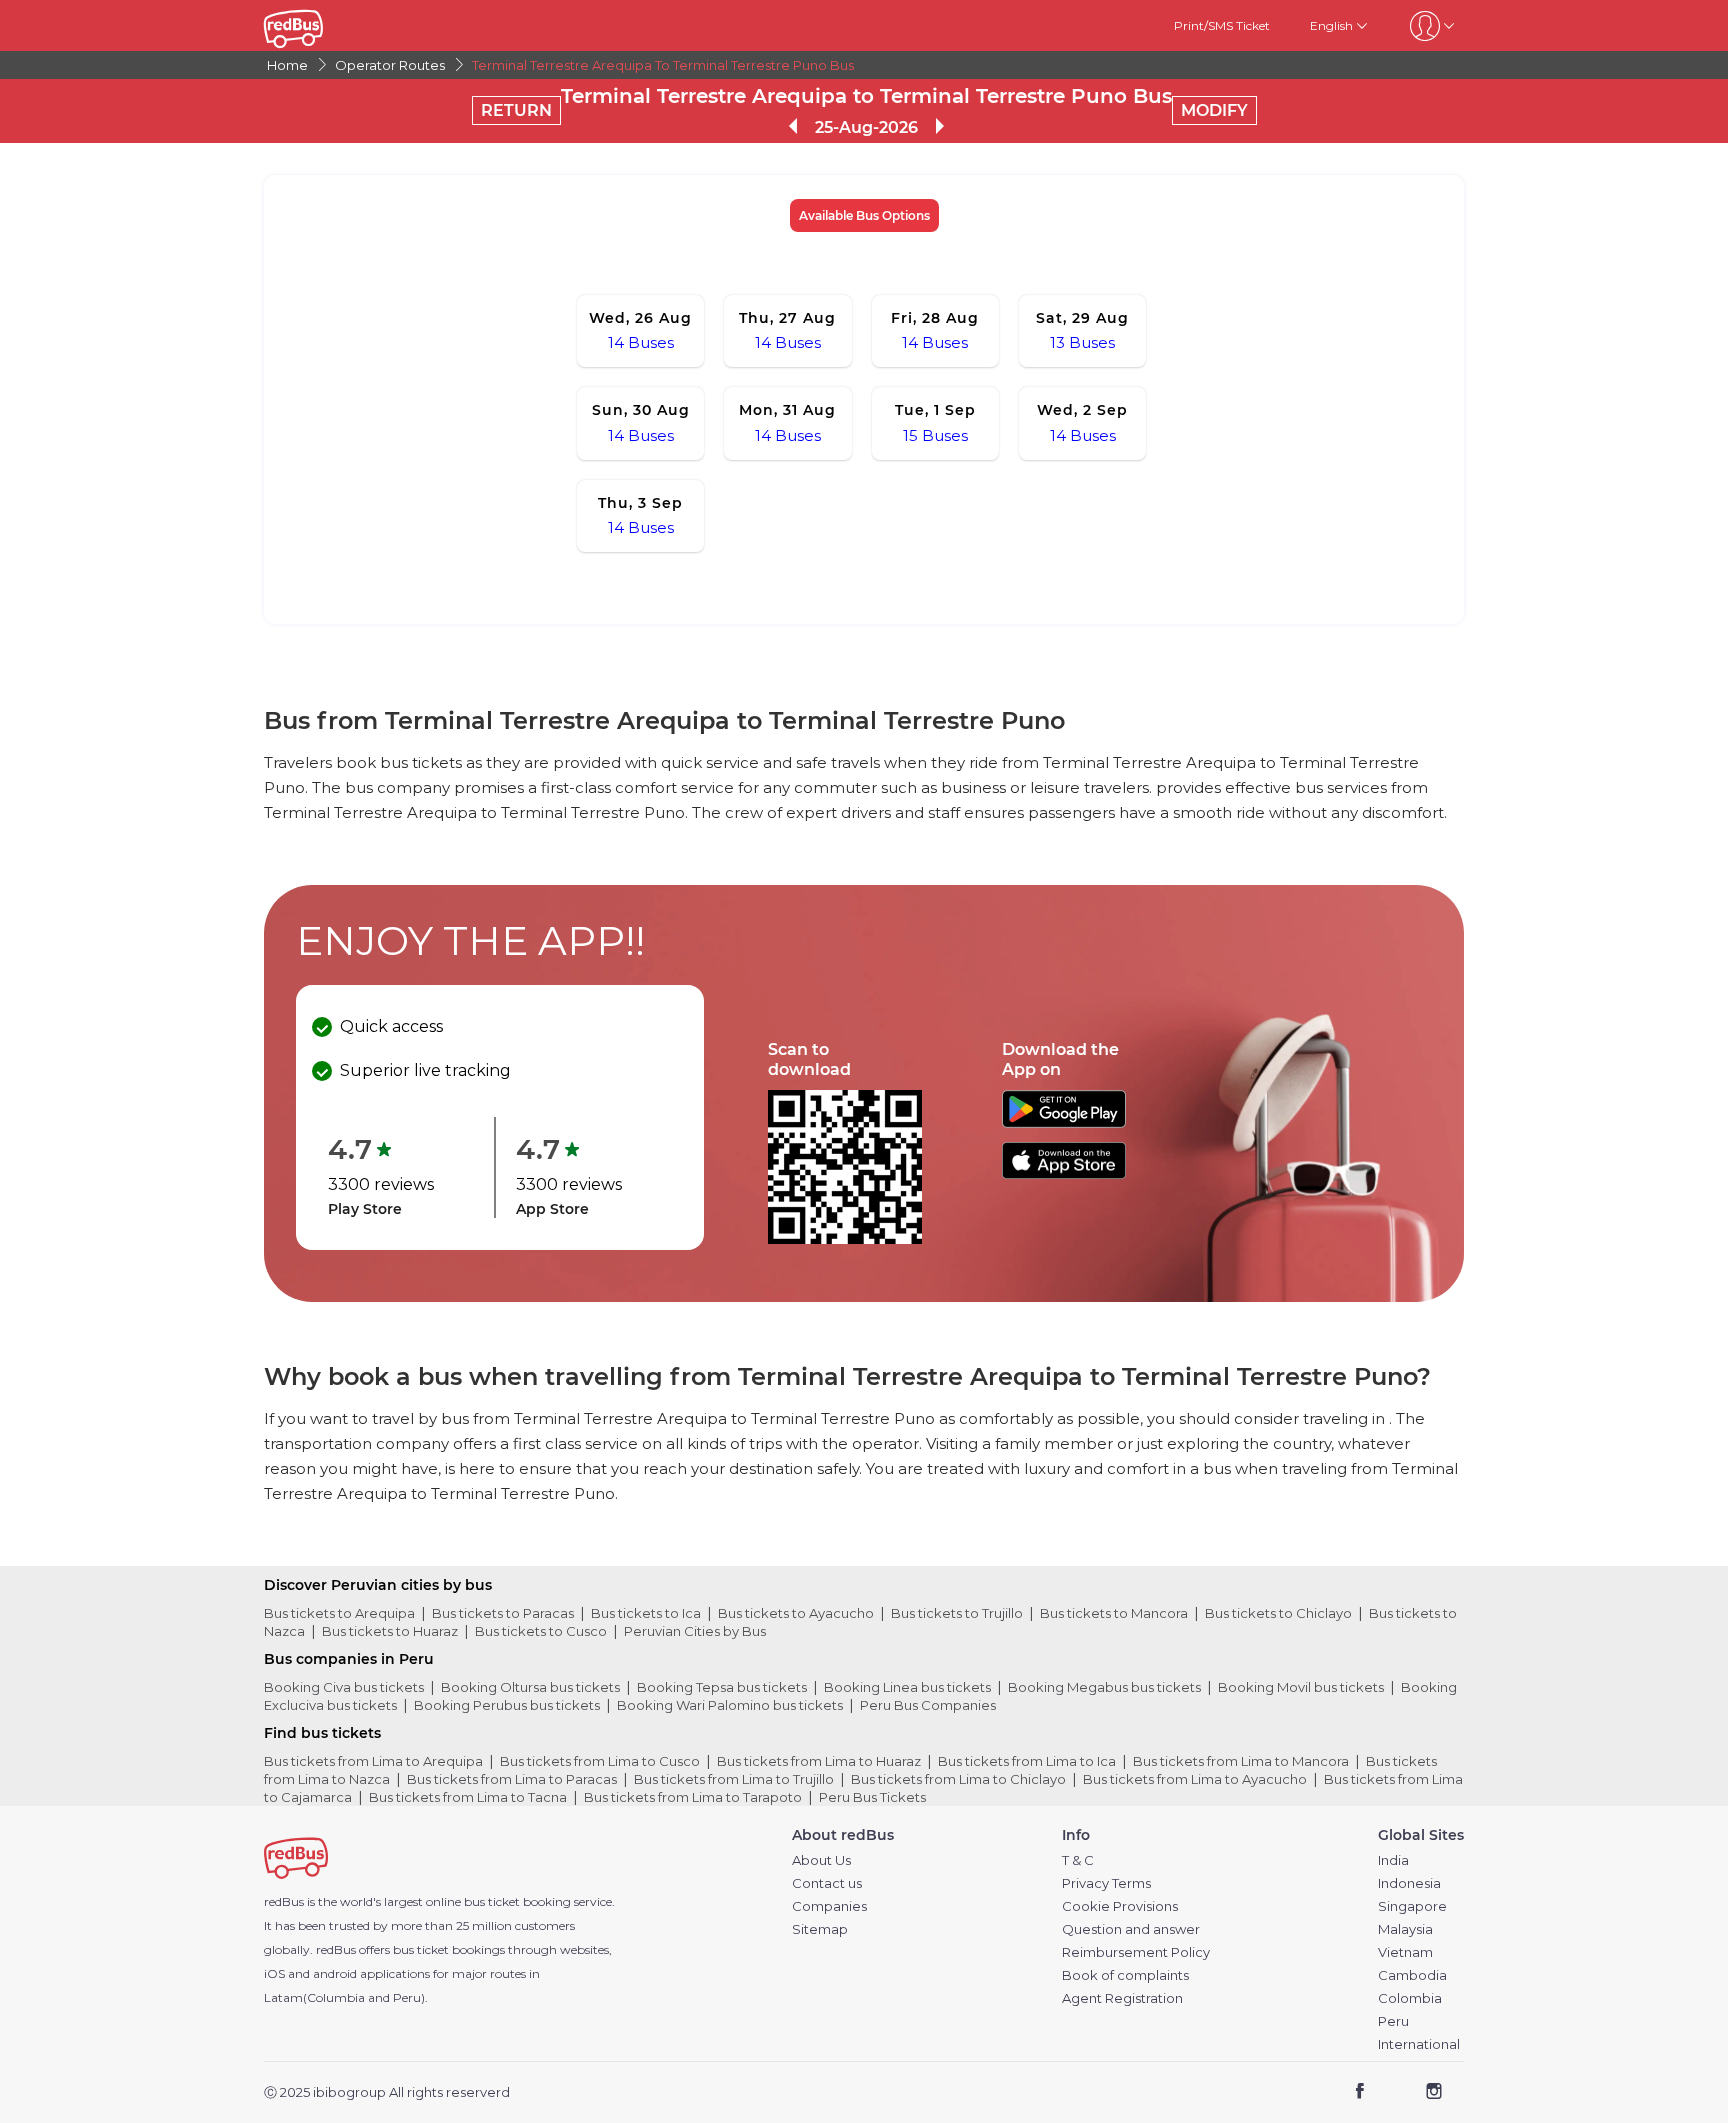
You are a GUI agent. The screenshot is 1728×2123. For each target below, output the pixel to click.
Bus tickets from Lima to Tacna (468, 1797)
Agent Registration (1122, 1998)
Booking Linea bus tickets (907, 1687)
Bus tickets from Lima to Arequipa (373, 1761)
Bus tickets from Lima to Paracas (512, 1779)
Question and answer (1131, 1929)
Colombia (1410, 1998)
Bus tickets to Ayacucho (796, 1613)
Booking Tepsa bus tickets (722, 1687)
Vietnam (1405, 1952)
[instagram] (1433, 2093)
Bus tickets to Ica (646, 1613)
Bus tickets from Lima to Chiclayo (958, 1779)
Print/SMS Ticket (1222, 25)
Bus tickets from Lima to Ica (1027, 1761)
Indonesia (1409, 1883)
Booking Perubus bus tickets (507, 1705)
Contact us (827, 1883)
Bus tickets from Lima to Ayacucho (1195, 1779)
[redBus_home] (323, 25)
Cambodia (1412, 1975)
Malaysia (1405, 1929)
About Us (821, 1860)
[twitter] (1396, 2093)
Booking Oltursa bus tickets (530, 1687)
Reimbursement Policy (1136, 1952)
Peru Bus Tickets (872, 1797)
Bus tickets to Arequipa (339, 1613)
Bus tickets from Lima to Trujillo (734, 1779)
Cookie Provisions (1120, 1906)
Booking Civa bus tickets (344, 1687)
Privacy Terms (1106, 1883)
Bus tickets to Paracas (503, 1613)
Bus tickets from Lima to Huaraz (819, 1761)
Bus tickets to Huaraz (390, 1631)
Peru (1393, 2021)
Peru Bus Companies (928, 1705)
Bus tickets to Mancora (1114, 1613)
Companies (829, 1906)
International (1419, 2044)
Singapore (1412, 1906)
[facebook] (1360, 2093)
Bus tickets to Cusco (541, 1631)
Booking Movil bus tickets (1301, 1687)
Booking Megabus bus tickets (1104, 1687)
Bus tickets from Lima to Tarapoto (693, 1797)
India (1393, 1860)
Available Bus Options (864, 215)
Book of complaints (1125, 1975)
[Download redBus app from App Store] (1064, 1173)
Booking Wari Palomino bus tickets (730, 1705)
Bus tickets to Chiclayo (1278, 1613)
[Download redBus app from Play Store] (1064, 1122)
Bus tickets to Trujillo (957, 1613)
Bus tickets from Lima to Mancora (1241, 1761)
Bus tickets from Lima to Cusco (600, 1761)
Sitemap (820, 1929)
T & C (1078, 1860)
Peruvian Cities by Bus (695, 1631)
